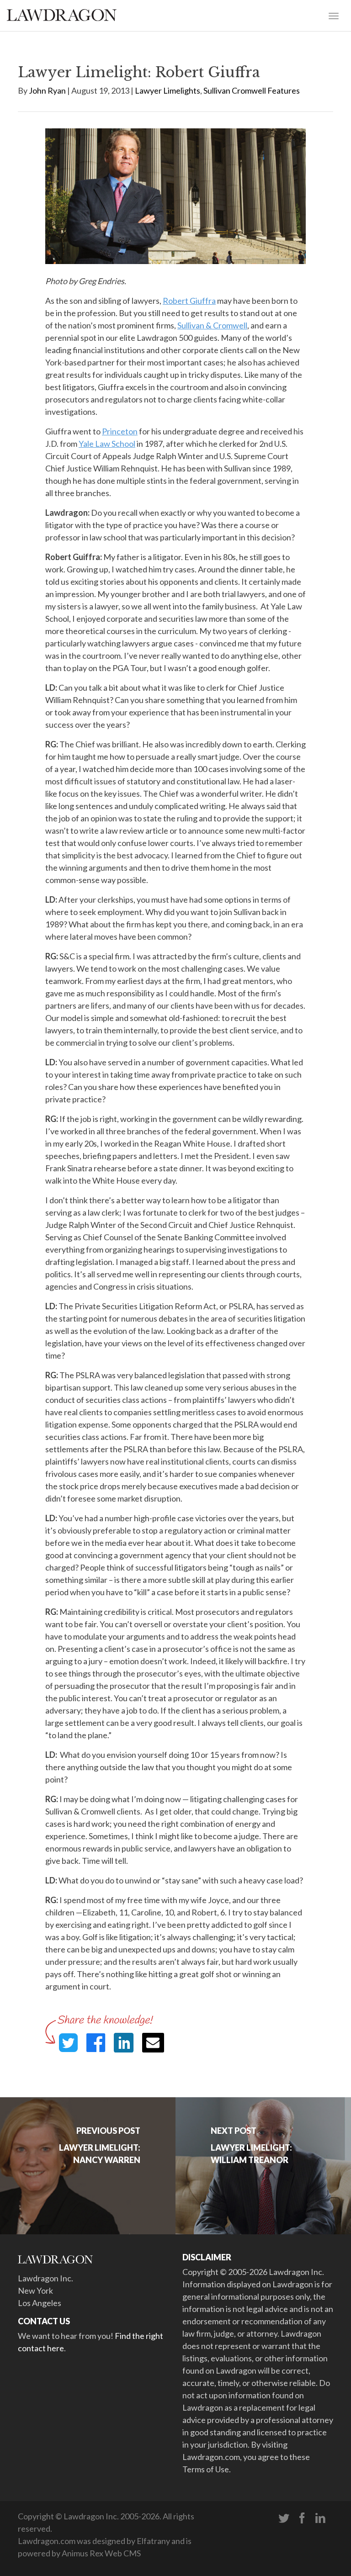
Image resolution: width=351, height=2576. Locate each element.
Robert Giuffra (189, 301)
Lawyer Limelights (168, 90)
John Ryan (47, 90)
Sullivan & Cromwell (212, 325)
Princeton (120, 431)
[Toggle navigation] (334, 15)
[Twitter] (284, 2518)
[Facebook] (302, 2518)
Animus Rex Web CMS (101, 2553)
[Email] (153, 2043)
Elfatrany (153, 2541)
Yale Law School (107, 444)
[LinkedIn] (320, 2518)
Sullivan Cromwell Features (252, 90)
